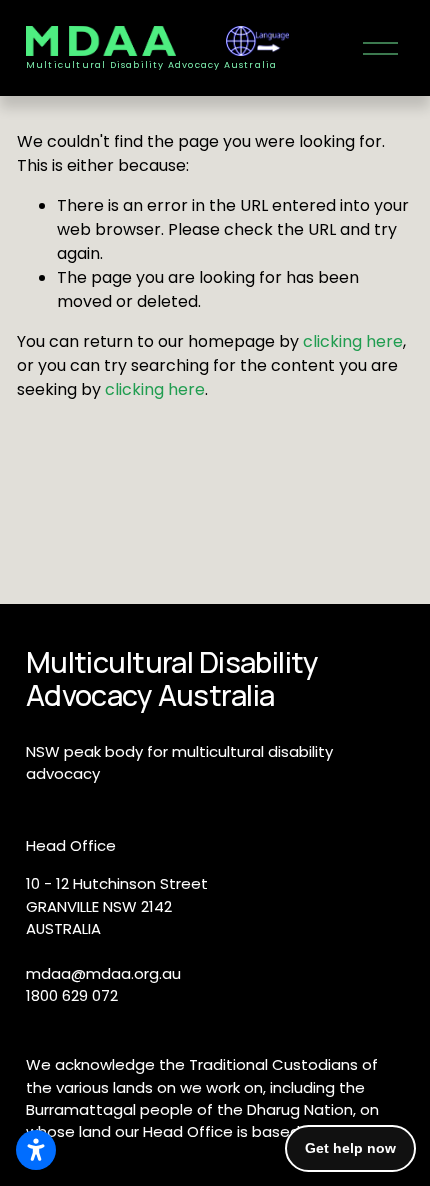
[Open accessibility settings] (36, 1150)
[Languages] (257, 41)
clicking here (353, 341)
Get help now (350, 1148)
